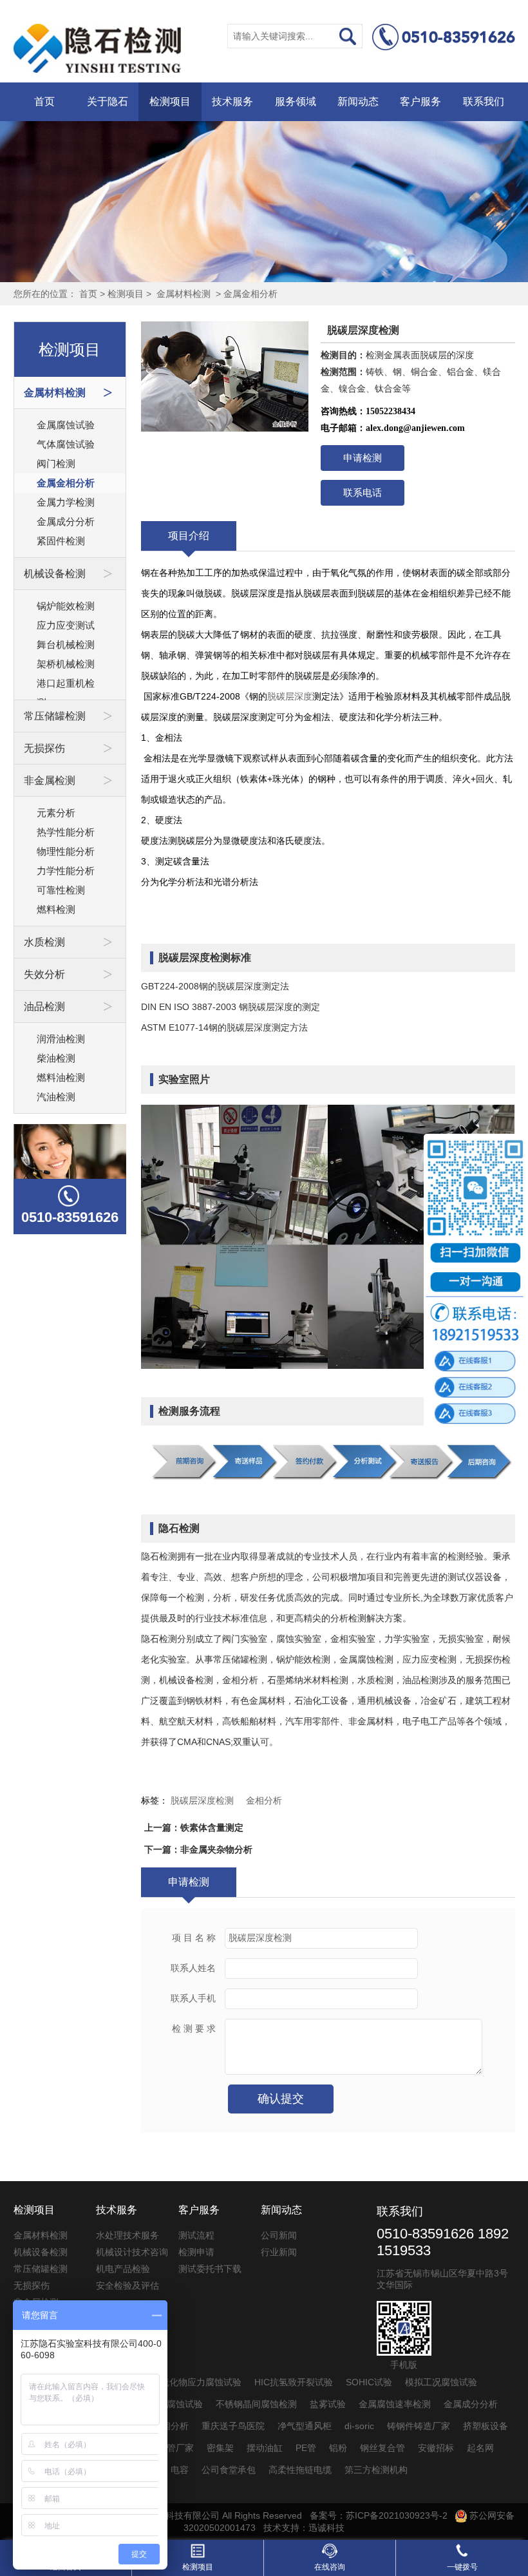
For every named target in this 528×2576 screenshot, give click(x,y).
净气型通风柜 (305, 2426)
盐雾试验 (328, 2404)
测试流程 (196, 2235)
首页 (44, 101)
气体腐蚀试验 (66, 444)
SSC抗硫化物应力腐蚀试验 (187, 2382)
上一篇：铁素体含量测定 (194, 1827)
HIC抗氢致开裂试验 (294, 2382)
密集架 (220, 2448)
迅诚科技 (326, 2528)
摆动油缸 (265, 2448)
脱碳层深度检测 (202, 1800)
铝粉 (338, 2448)
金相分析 (264, 1800)
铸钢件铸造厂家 (419, 2426)
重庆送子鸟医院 (233, 2426)
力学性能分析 (66, 871)
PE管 (306, 2448)
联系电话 (363, 492)
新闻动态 (358, 101)
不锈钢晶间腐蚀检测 (256, 2404)
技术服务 (232, 101)
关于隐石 (108, 101)
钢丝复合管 (382, 2448)
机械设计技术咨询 (132, 2252)
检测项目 (170, 101)
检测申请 (196, 2252)
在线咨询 (330, 2567)
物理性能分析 (66, 851)
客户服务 (420, 101)
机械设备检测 (41, 2252)
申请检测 (363, 458)
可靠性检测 (61, 890)
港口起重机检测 (66, 685)
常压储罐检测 (41, 2269)
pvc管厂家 (173, 2448)
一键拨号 (462, 2567)
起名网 (480, 2448)
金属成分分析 (66, 521)
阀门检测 (56, 463)
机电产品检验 (123, 2269)
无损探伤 (32, 2285)
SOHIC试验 (369, 2382)
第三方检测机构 (376, 2470)
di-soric (359, 2426)
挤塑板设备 (486, 2426)
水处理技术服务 (127, 2235)
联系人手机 (193, 1999)
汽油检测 (56, 1097)
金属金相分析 (250, 294)
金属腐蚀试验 (66, 425)
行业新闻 (279, 2252)
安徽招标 (436, 2448)
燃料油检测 (61, 1077)
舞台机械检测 (66, 644)
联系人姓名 (193, 1968)
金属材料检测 (184, 294)
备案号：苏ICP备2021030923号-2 (379, 2515)
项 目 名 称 (194, 1938)
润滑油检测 (61, 1039)
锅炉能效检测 (66, 606)
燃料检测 (56, 909)
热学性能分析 (66, 832)
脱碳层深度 (290, 696)
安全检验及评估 (127, 2285)
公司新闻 (279, 2235)
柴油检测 (56, 1058)
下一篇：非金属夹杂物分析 (198, 1849)
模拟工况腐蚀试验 (441, 2382)
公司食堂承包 (229, 2470)
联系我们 (484, 101)
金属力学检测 (66, 502)
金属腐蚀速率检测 (395, 2404)
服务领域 (296, 101)
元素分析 (56, 813)
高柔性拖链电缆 (300, 2470)
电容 (180, 2470)
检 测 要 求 (194, 2029)
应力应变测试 (66, 625)
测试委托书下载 (210, 2269)
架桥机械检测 (66, 664)
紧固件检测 (61, 541)
